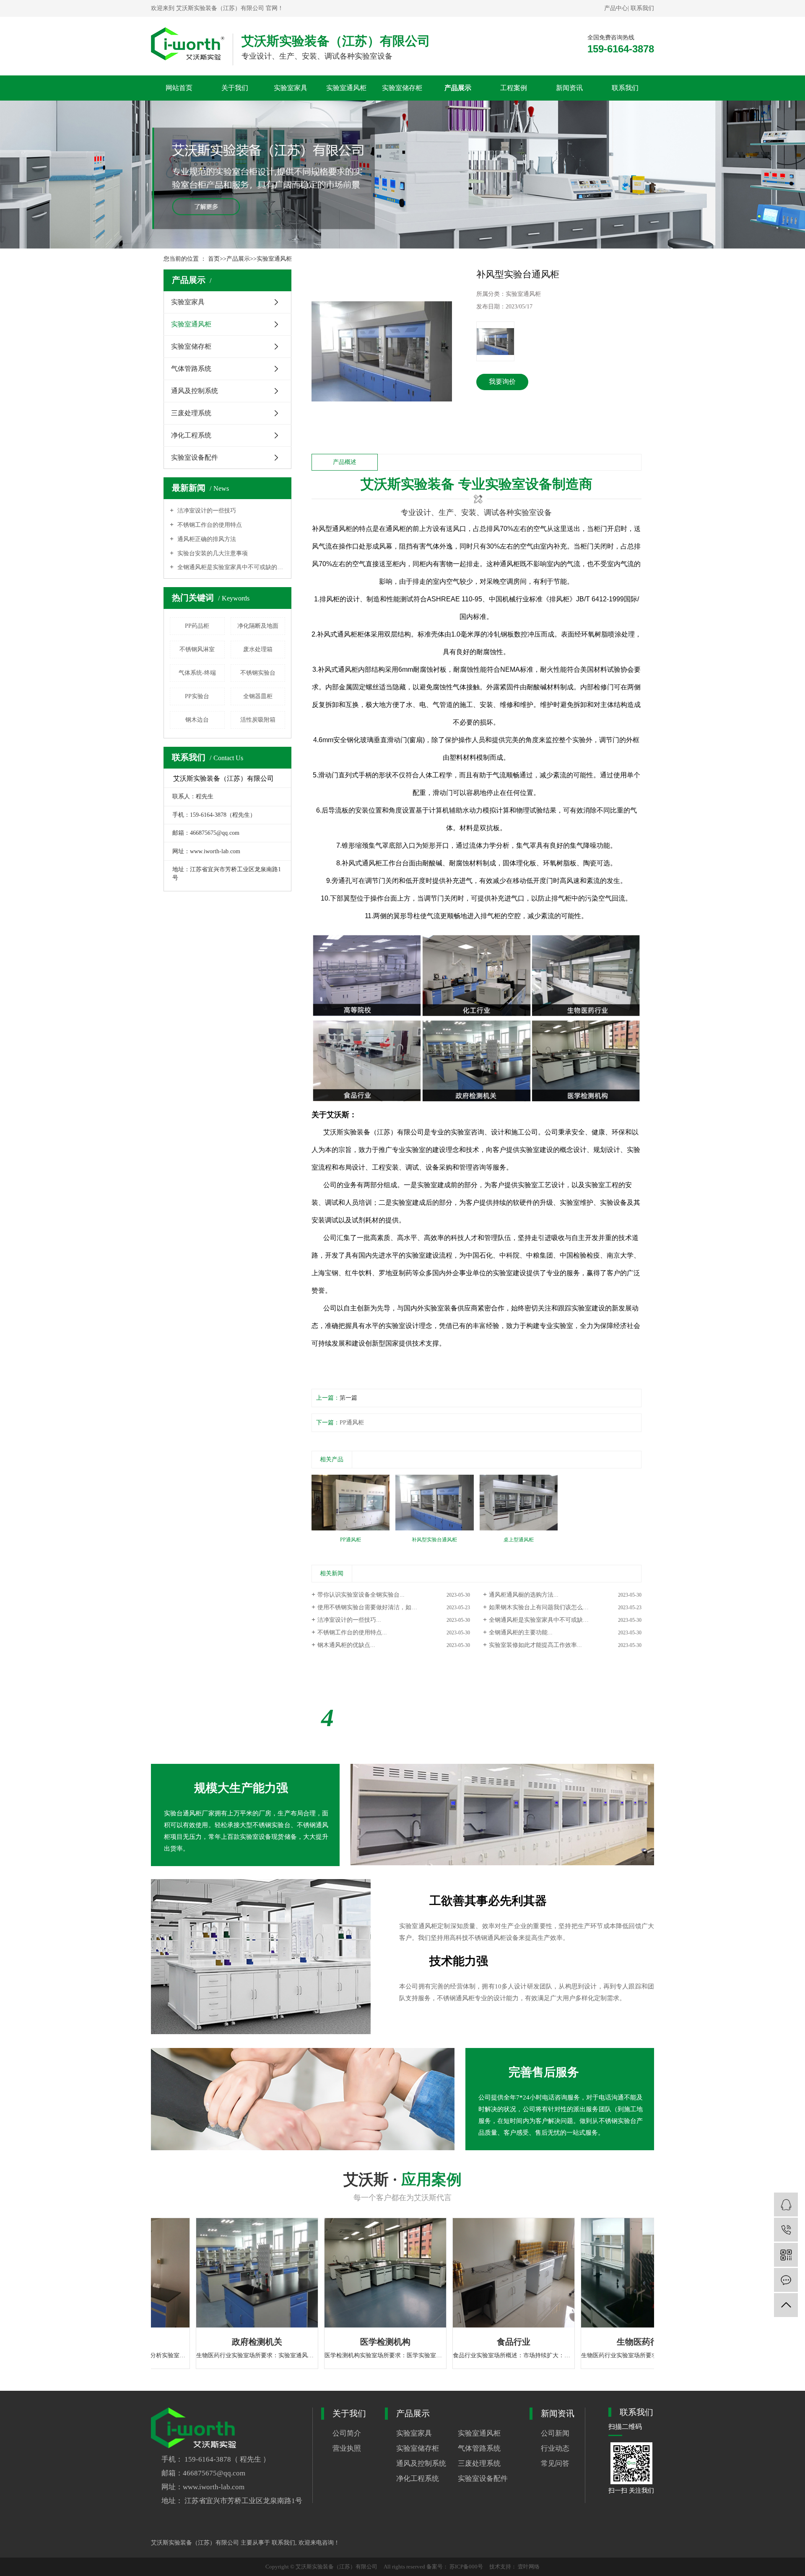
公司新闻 (555, 2433)
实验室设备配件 (195, 457)
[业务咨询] (786, 2204)
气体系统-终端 (197, 673)
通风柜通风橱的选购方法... (524, 1595)
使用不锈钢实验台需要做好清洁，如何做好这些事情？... (390, 1607)
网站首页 (179, 88)
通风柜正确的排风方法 (206, 539)
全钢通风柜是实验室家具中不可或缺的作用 (230, 567)
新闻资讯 (569, 88)
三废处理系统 (191, 413)
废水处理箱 (258, 649)
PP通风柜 (352, 1423)
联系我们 (642, 8)
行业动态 (555, 2448)
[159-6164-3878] (786, 2230)
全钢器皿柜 (258, 696)
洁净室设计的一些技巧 (206, 511)
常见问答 (555, 2463)
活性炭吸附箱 (258, 720)
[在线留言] (786, 2280)
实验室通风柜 (346, 88)
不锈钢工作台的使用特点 (209, 525)
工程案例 (514, 88)
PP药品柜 (197, 626)
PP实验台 (197, 696)
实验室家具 (291, 88)
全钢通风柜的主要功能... (521, 1632)
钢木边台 (197, 720)
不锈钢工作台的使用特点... (352, 1632)
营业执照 (347, 2448)
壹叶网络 (528, 2567)
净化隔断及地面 (258, 626)
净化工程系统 (191, 435)
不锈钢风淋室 (197, 649)
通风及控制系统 (195, 391)
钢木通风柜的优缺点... (346, 1645)
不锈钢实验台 (258, 673)
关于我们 (235, 88)
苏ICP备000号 (467, 2567)
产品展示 (458, 88)
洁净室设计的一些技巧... (349, 1620)
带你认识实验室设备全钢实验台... (361, 1595)
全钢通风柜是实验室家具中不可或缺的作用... (547, 1620)
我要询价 (502, 382)
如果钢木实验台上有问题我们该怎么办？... (544, 1607)
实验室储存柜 (402, 88)
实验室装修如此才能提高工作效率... (535, 1645)
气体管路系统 (191, 369)
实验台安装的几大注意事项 (212, 553)
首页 (214, 259)
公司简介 (347, 2433)
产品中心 (616, 8)
